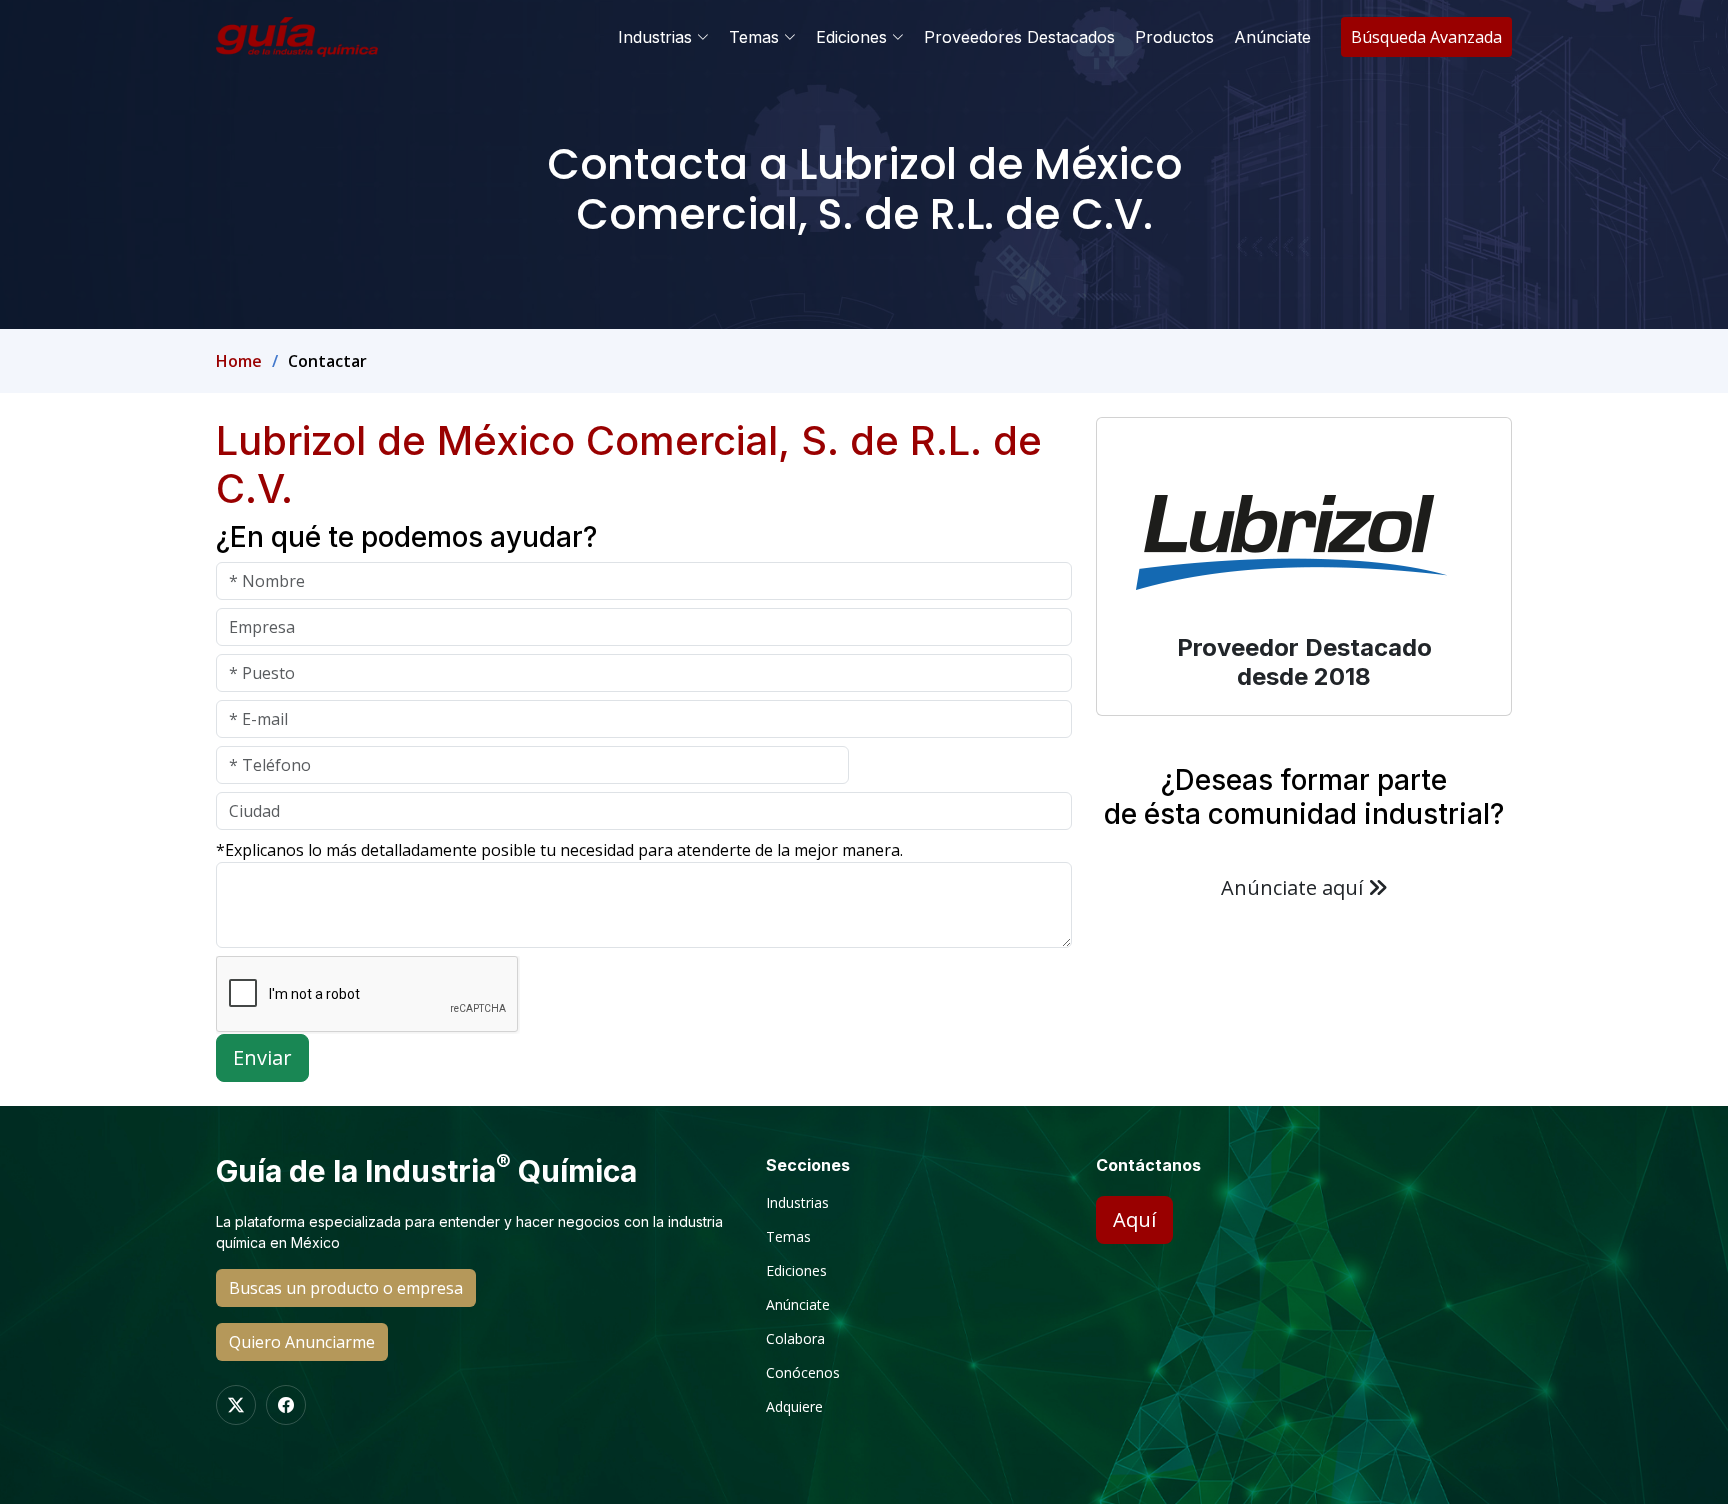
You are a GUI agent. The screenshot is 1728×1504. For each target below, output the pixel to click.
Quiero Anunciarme (302, 1342)
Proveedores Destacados (1019, 37)
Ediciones (796, 1271)
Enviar (262, 1057)
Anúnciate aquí (1294, 887)
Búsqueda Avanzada (1426, 37)
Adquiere (794, 1407)
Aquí (1134, 1219)
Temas (788, 1237)
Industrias (797, 1203)
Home (239, 361)
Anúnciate (1272, 37)
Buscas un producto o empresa (346, 1288)
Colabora (795, 1339)
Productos (1174, 37)
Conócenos (803, 1373)
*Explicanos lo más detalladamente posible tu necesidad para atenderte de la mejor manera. (559, 850)
